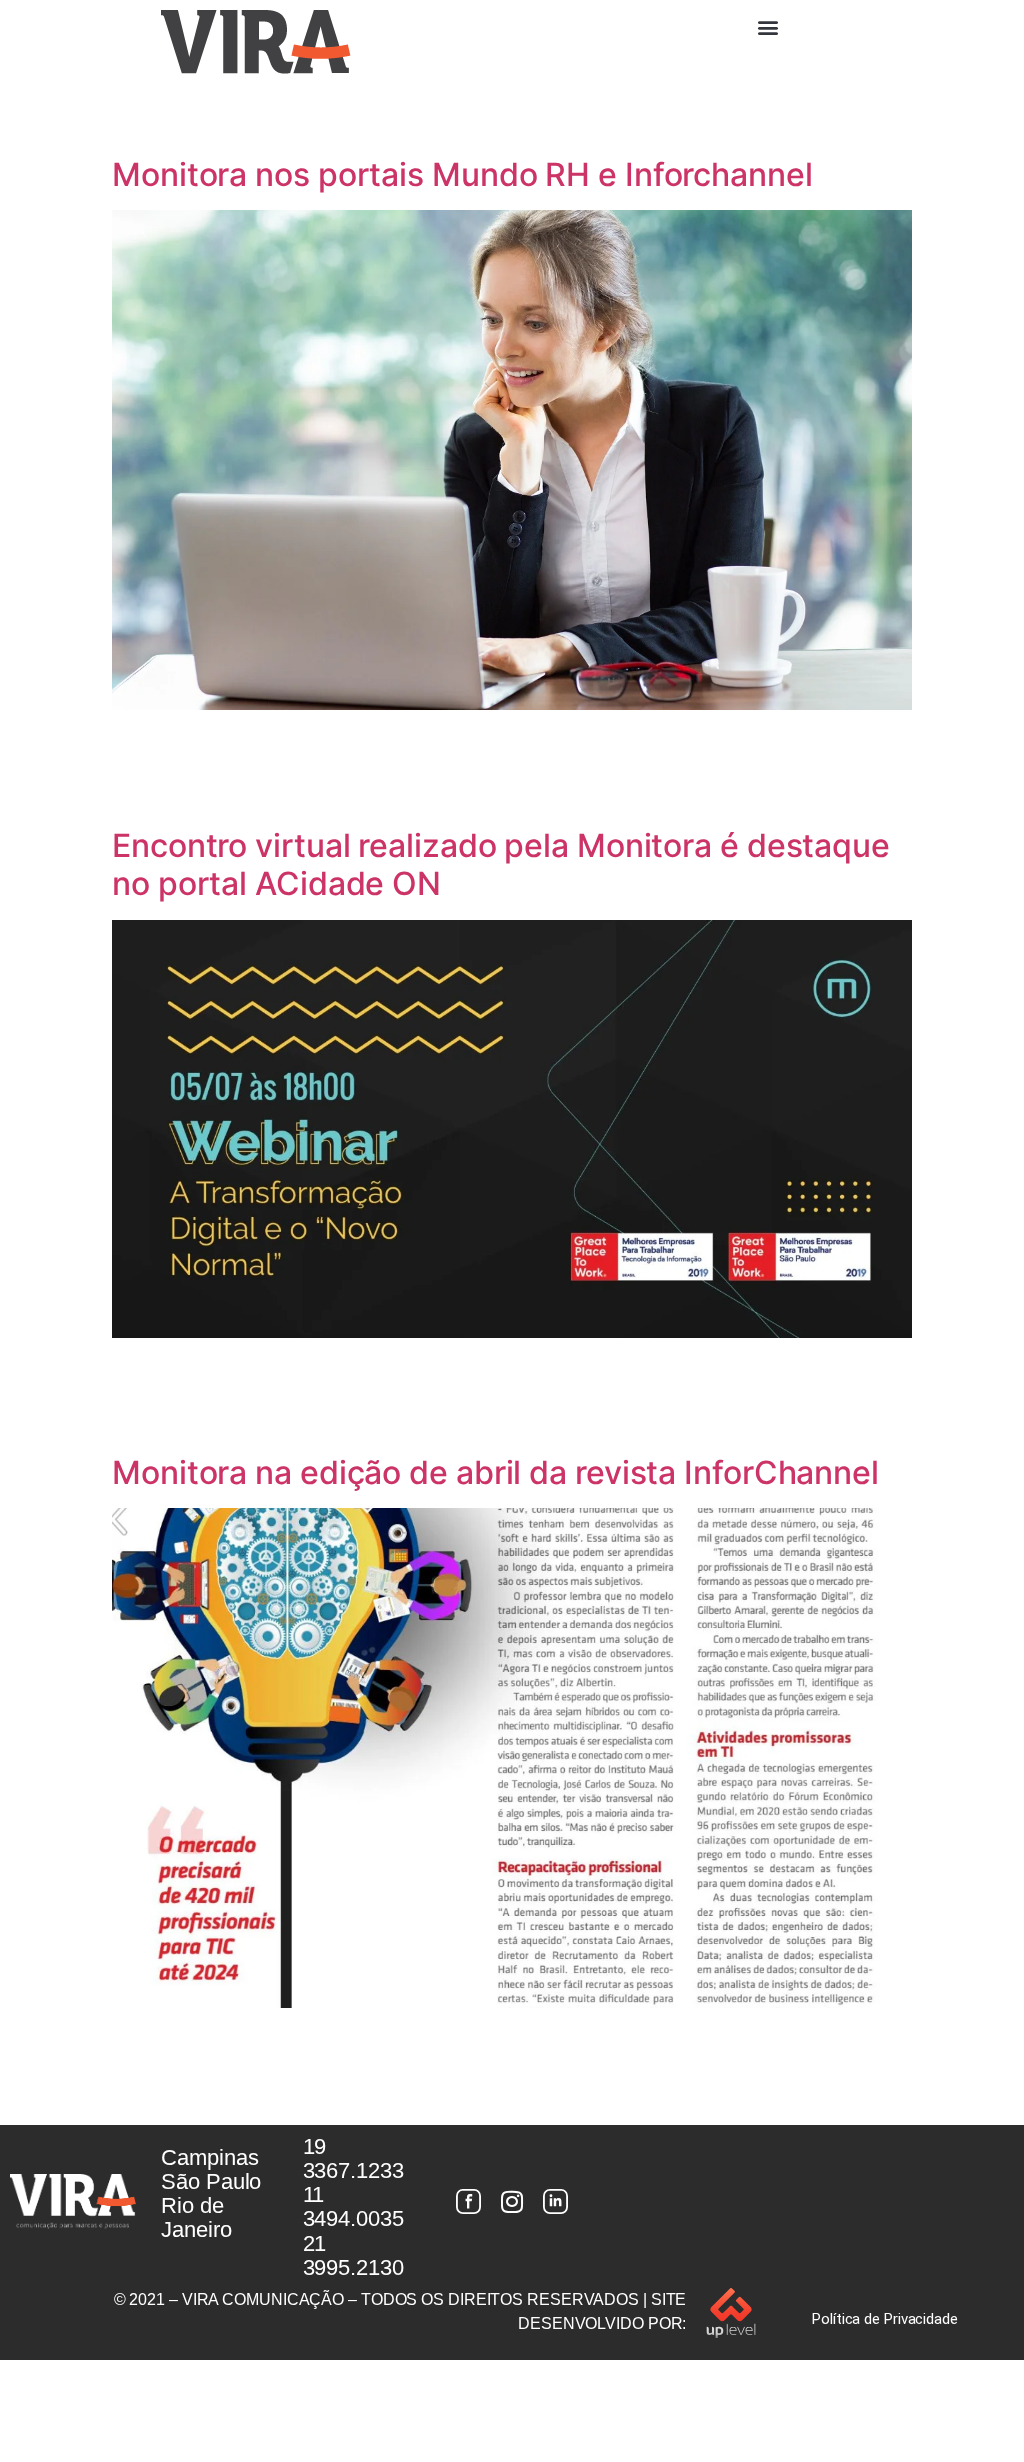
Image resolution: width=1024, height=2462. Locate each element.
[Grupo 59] (556, 2201)
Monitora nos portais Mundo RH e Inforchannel (462, 174)
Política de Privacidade (885, 2319)
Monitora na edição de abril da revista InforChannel (495, 1472)
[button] (768, 26)
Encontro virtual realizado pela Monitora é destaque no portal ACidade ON (501, 864)
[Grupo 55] (468, 2201)
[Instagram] (512, 2201)
